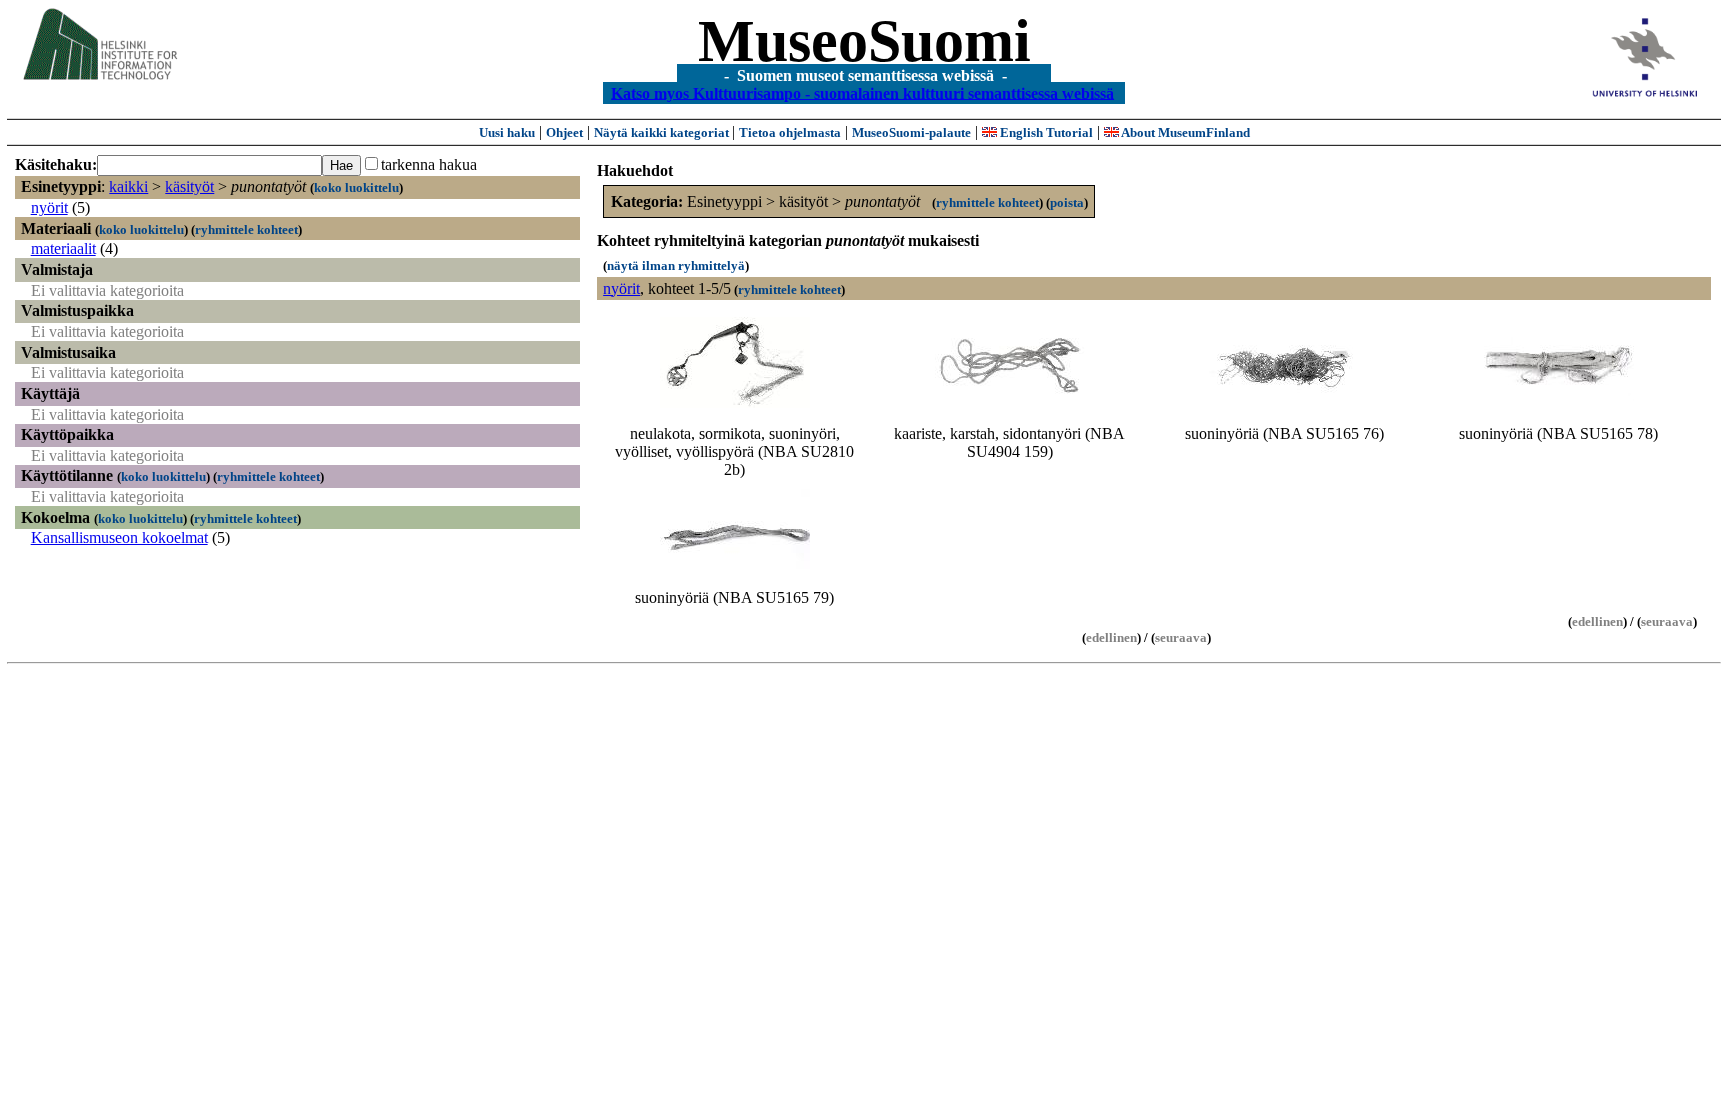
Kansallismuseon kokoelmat (119, 537)
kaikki (128, 186)
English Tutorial (1045, 132)
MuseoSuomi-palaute (911, 132)
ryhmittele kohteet (246, 229)
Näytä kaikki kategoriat (663, 132)
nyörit (49, 207)
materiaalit (63, 248)
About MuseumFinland (1184, 132)
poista (1067, 202)
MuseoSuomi (864, 41)
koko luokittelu (356, 187)
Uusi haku (507, 132)
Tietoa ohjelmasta (790, 132)
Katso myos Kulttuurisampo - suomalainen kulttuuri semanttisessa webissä (862, 92)
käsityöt (189, 186)
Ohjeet (564, 132)
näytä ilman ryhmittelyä (676, 265)
